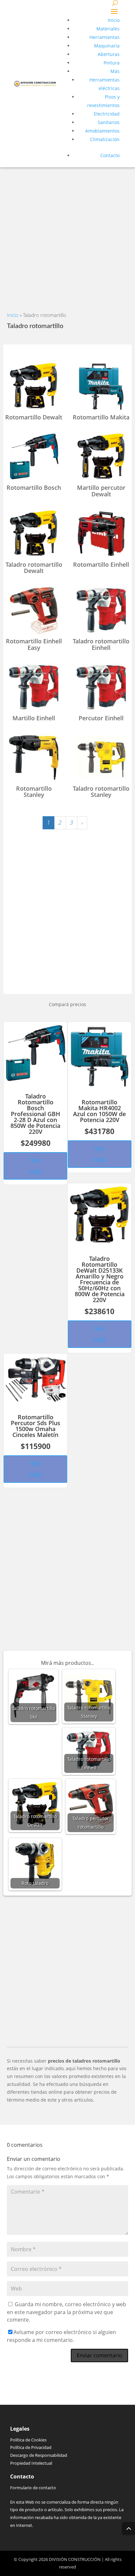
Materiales (108, 29)
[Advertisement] (67, 235)
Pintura (112, 63)
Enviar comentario (99, 2355)
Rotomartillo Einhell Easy (34, 644)
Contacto (110, 155)
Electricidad (107, 114)
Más (115, 71)
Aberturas (109, 54)
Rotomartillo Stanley (34, 792)
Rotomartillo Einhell (101, 564)
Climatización (105, 139)
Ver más (35, 1166)
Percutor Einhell (101, 718)
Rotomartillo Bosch (34, 488)
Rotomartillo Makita (101, 417)
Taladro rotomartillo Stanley (101, 792)
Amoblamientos (102, 131)
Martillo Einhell (34, 718)
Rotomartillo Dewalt (34, 417)
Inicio (114, 20)
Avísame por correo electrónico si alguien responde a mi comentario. (61, 2336)
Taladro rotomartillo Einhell (101, 644)
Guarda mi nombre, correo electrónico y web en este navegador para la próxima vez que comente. (67, 2312)
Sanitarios (109, 122)
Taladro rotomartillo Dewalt (34, 568)
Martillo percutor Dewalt (101, 491)
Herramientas (105, 37)
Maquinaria (107, 46)
